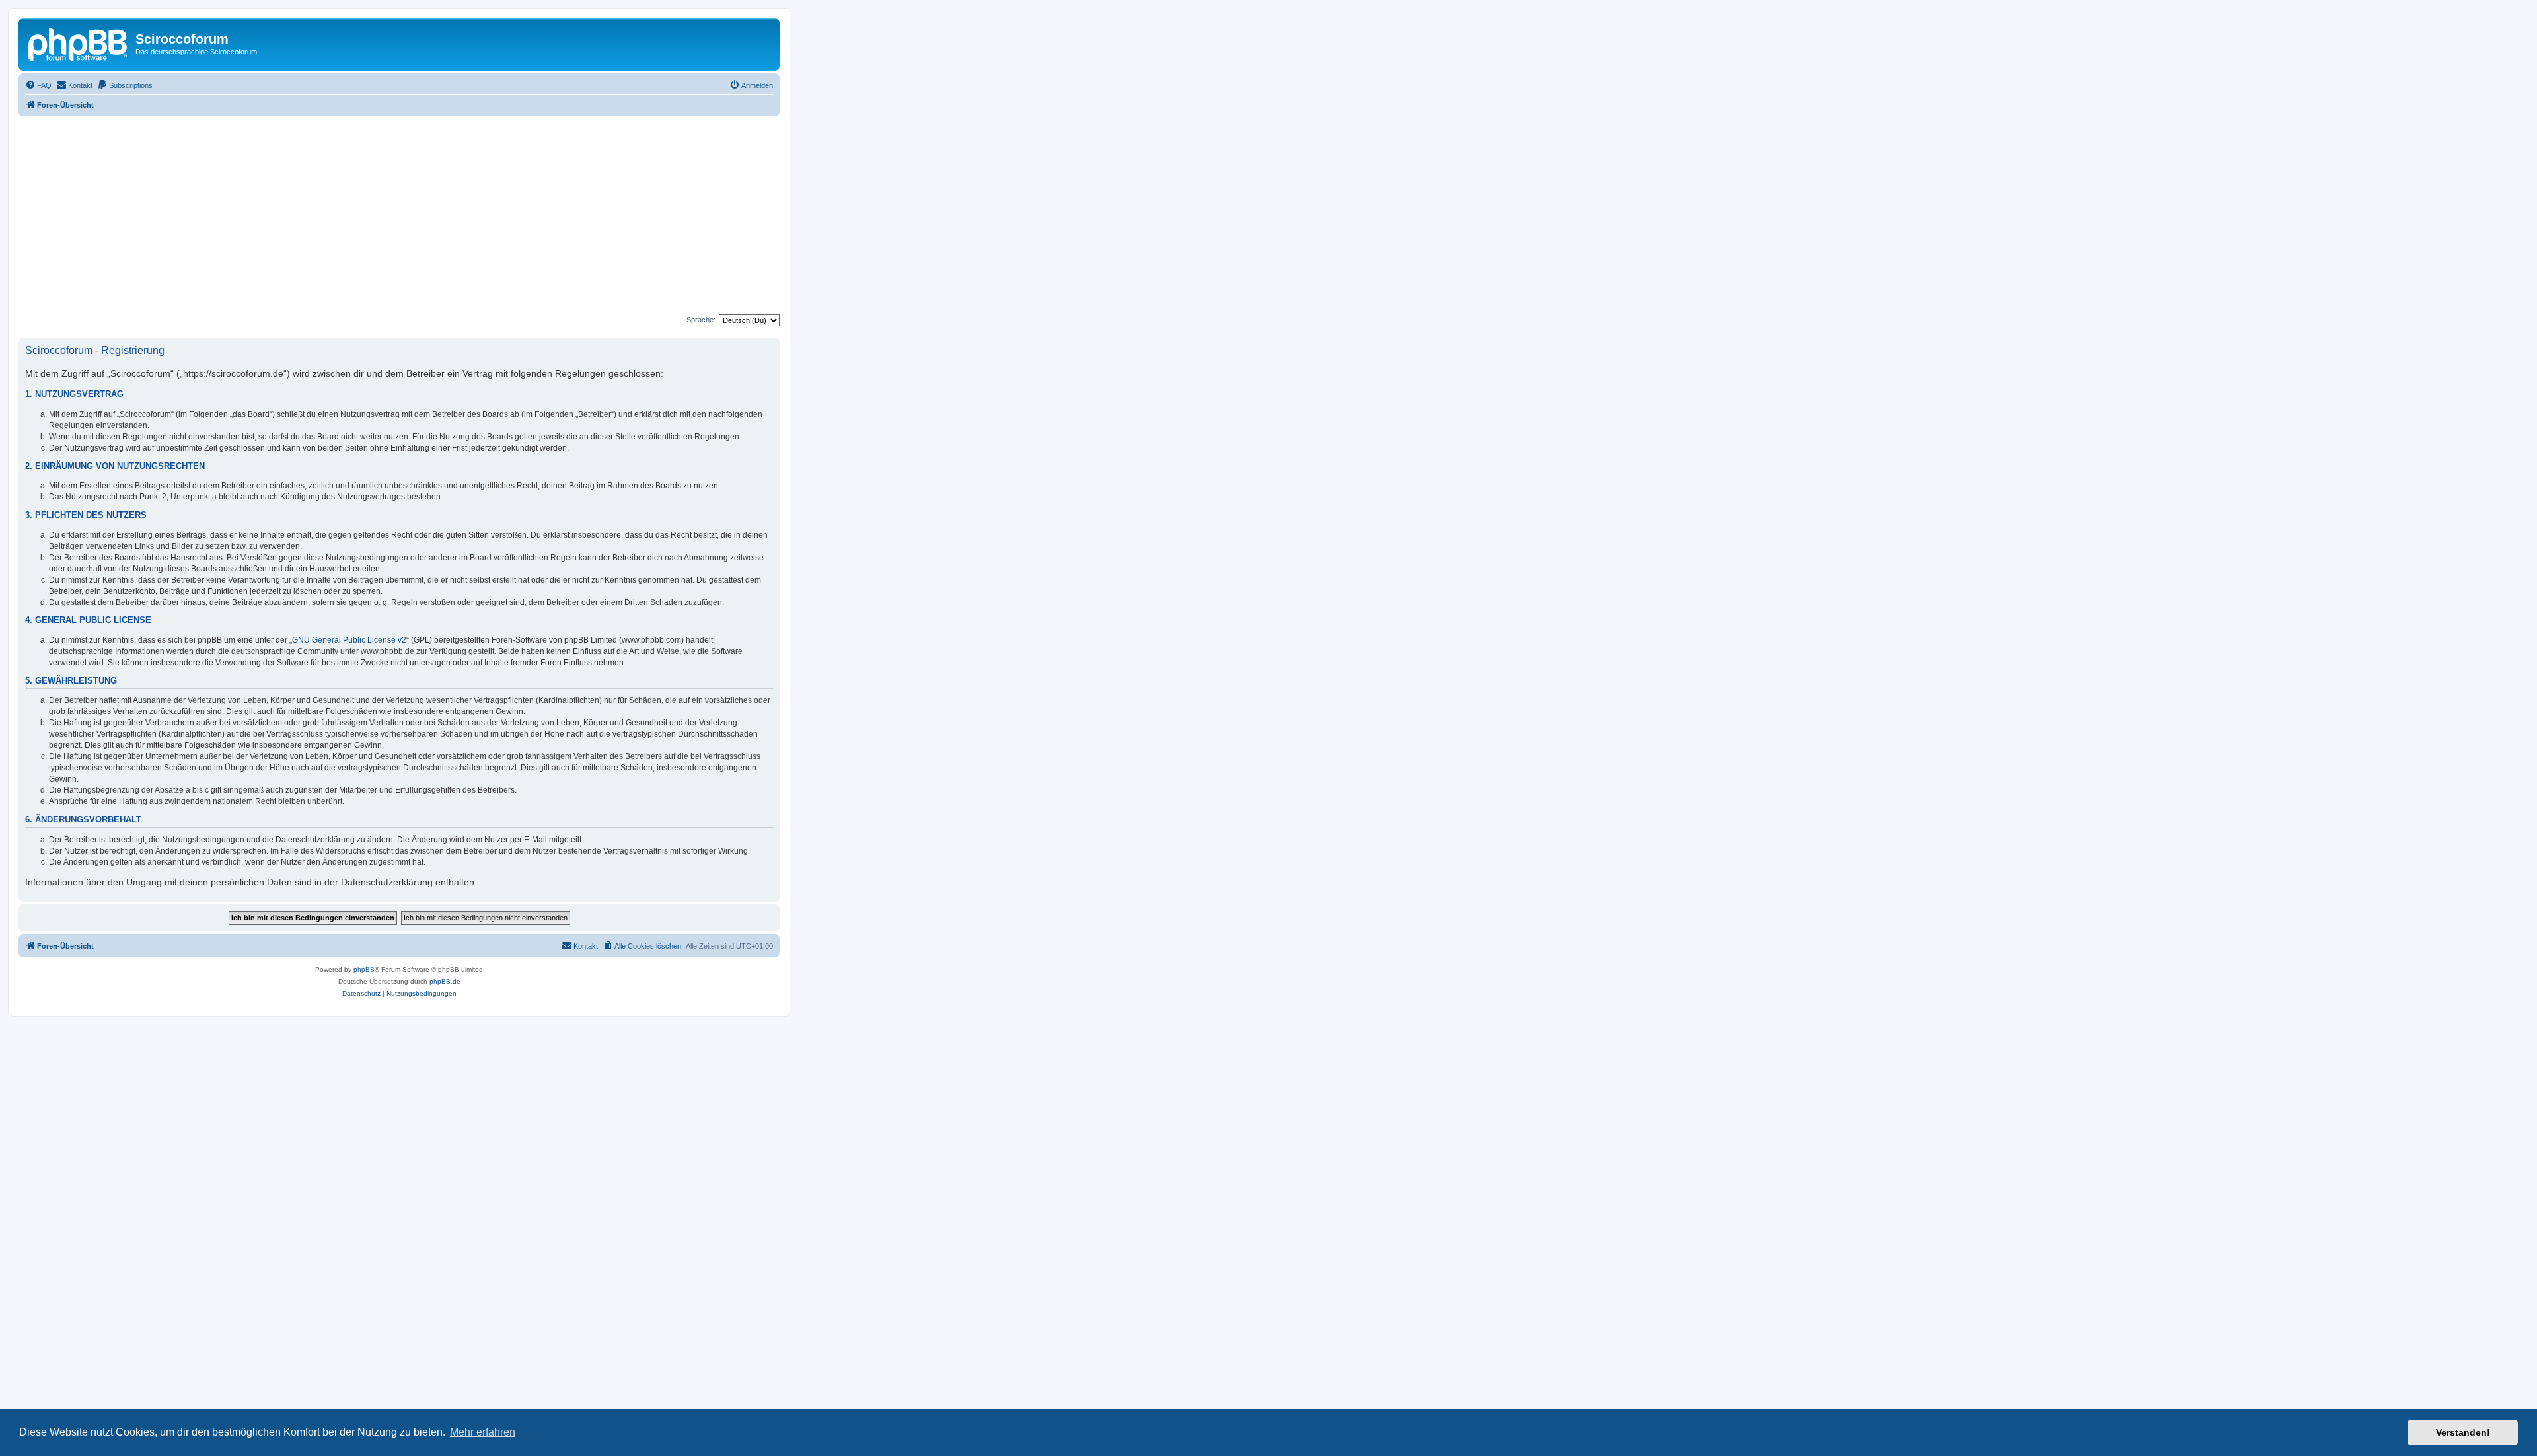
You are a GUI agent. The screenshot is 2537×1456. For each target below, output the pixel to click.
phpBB (364, 969)
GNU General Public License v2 (349, 640)
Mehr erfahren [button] (483, 1432)
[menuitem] (38, 85)
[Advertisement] (415, 215)
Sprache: (701, 320)
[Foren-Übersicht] (79, 43)
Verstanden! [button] (2463, 1432)
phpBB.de (445, 981)
